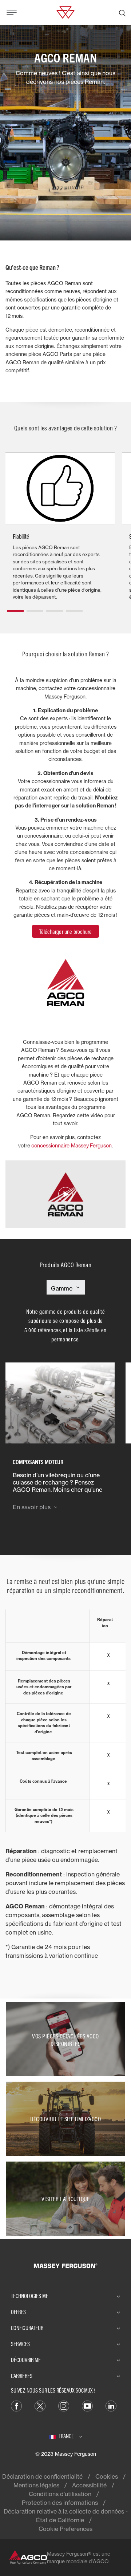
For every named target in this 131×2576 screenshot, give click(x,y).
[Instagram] (64, 2405)
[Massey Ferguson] (65, 12)
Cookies (107, 2476)
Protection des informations (60, 2503)
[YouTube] (87, 2405)
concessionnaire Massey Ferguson (72, 1145)
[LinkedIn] (111, 2405)
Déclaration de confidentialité (42, 2476)
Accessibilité (89, 2485)
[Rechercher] (122, 12)
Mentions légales (36, 2485)
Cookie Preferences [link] (65, 2529)
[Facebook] (16, 2405)
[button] (15, 608)
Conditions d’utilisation (60, 2494)
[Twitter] (40, 2405)
